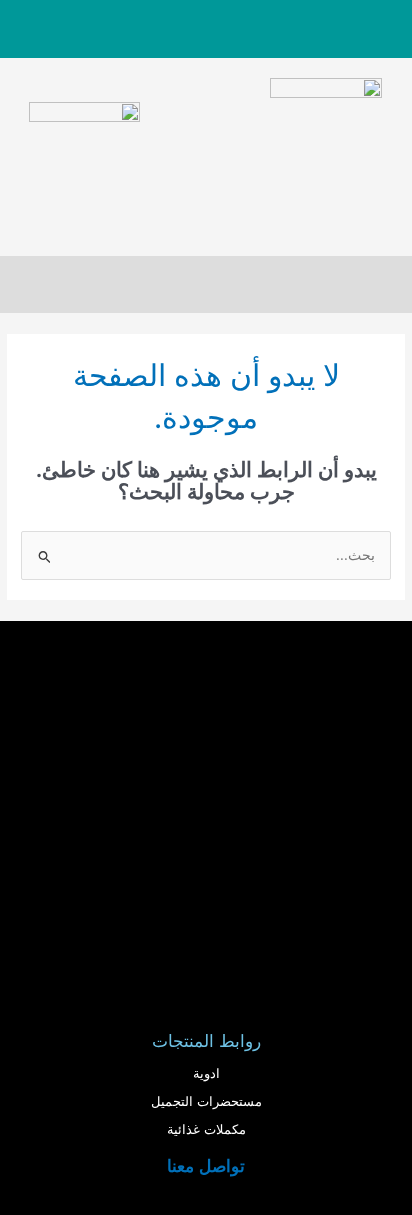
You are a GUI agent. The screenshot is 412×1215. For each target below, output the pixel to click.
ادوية (206, 1073)
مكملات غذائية (206, 1129)
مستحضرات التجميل (206, 1101)
